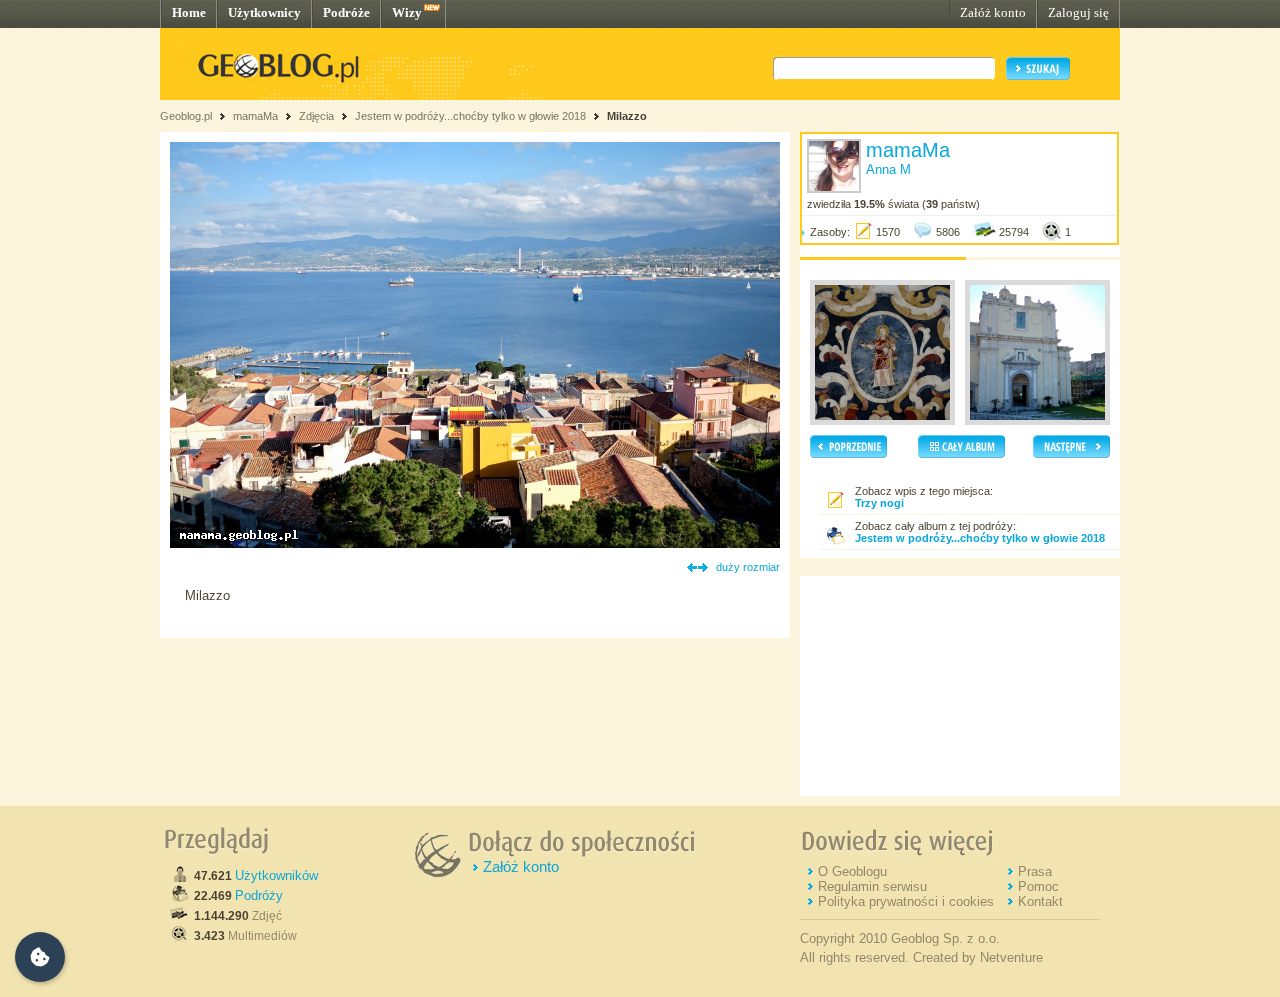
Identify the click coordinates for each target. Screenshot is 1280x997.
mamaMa (255, 116)
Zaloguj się (1078, 12)
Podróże (346, 12)
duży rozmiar (748, 567)
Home (189, 12)
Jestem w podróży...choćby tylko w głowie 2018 (470, 116)
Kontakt (1040, 901)
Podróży (259, 895)
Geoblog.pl (186, 116)
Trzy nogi (879, 503)
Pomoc (1038, 886)
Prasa (1035, 871)
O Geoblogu (852, 871)
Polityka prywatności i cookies (906, 901)
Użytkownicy (264, 12)
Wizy (407, 12)
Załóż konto (993, 12)
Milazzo (627, 116)
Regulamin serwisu (872, 886)
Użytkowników (276, 875)
